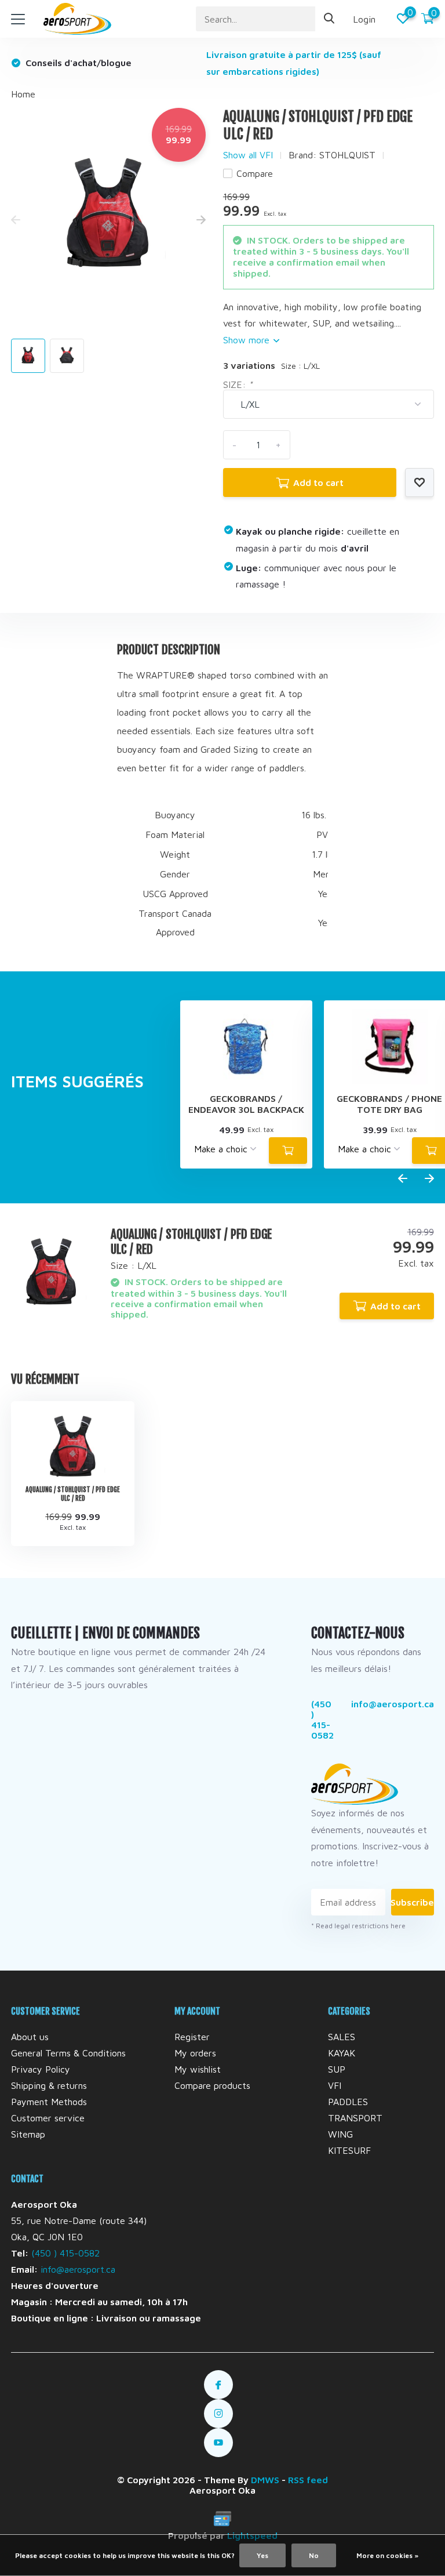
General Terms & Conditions (68, 2053)
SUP (337, 2069)
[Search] (330, 19)
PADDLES (348, 2102)
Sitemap (28, 2134)
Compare (255, 173)
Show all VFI (248, 155)
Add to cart (318, 482)
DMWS (265, 2480)
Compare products (212, 2085)
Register (192, 2037)
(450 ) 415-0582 (322, 1719)
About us (30, 2037)
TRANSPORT (355, 2118)
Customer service (48, 2118)
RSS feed (308, 2480)
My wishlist (198, 2069)
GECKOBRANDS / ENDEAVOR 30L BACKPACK (246, 1104)
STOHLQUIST (347, 155)
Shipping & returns (49, 2085)
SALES (342, 2037)
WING (340, 2134)
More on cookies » (387, 2555)
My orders (195, 2053)
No (314, 2555)
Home (23, 94)
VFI (335, 2085)
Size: (238, 384)
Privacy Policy (41, 2069)
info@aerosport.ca (393, 1704)
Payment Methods (49, 2102)
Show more (248, 340)
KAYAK (342, 2053)
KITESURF (349, 2150)
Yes (262, 2555)
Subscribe (413, 1902)
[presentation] (16, 220)
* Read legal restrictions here (358, 1926)
